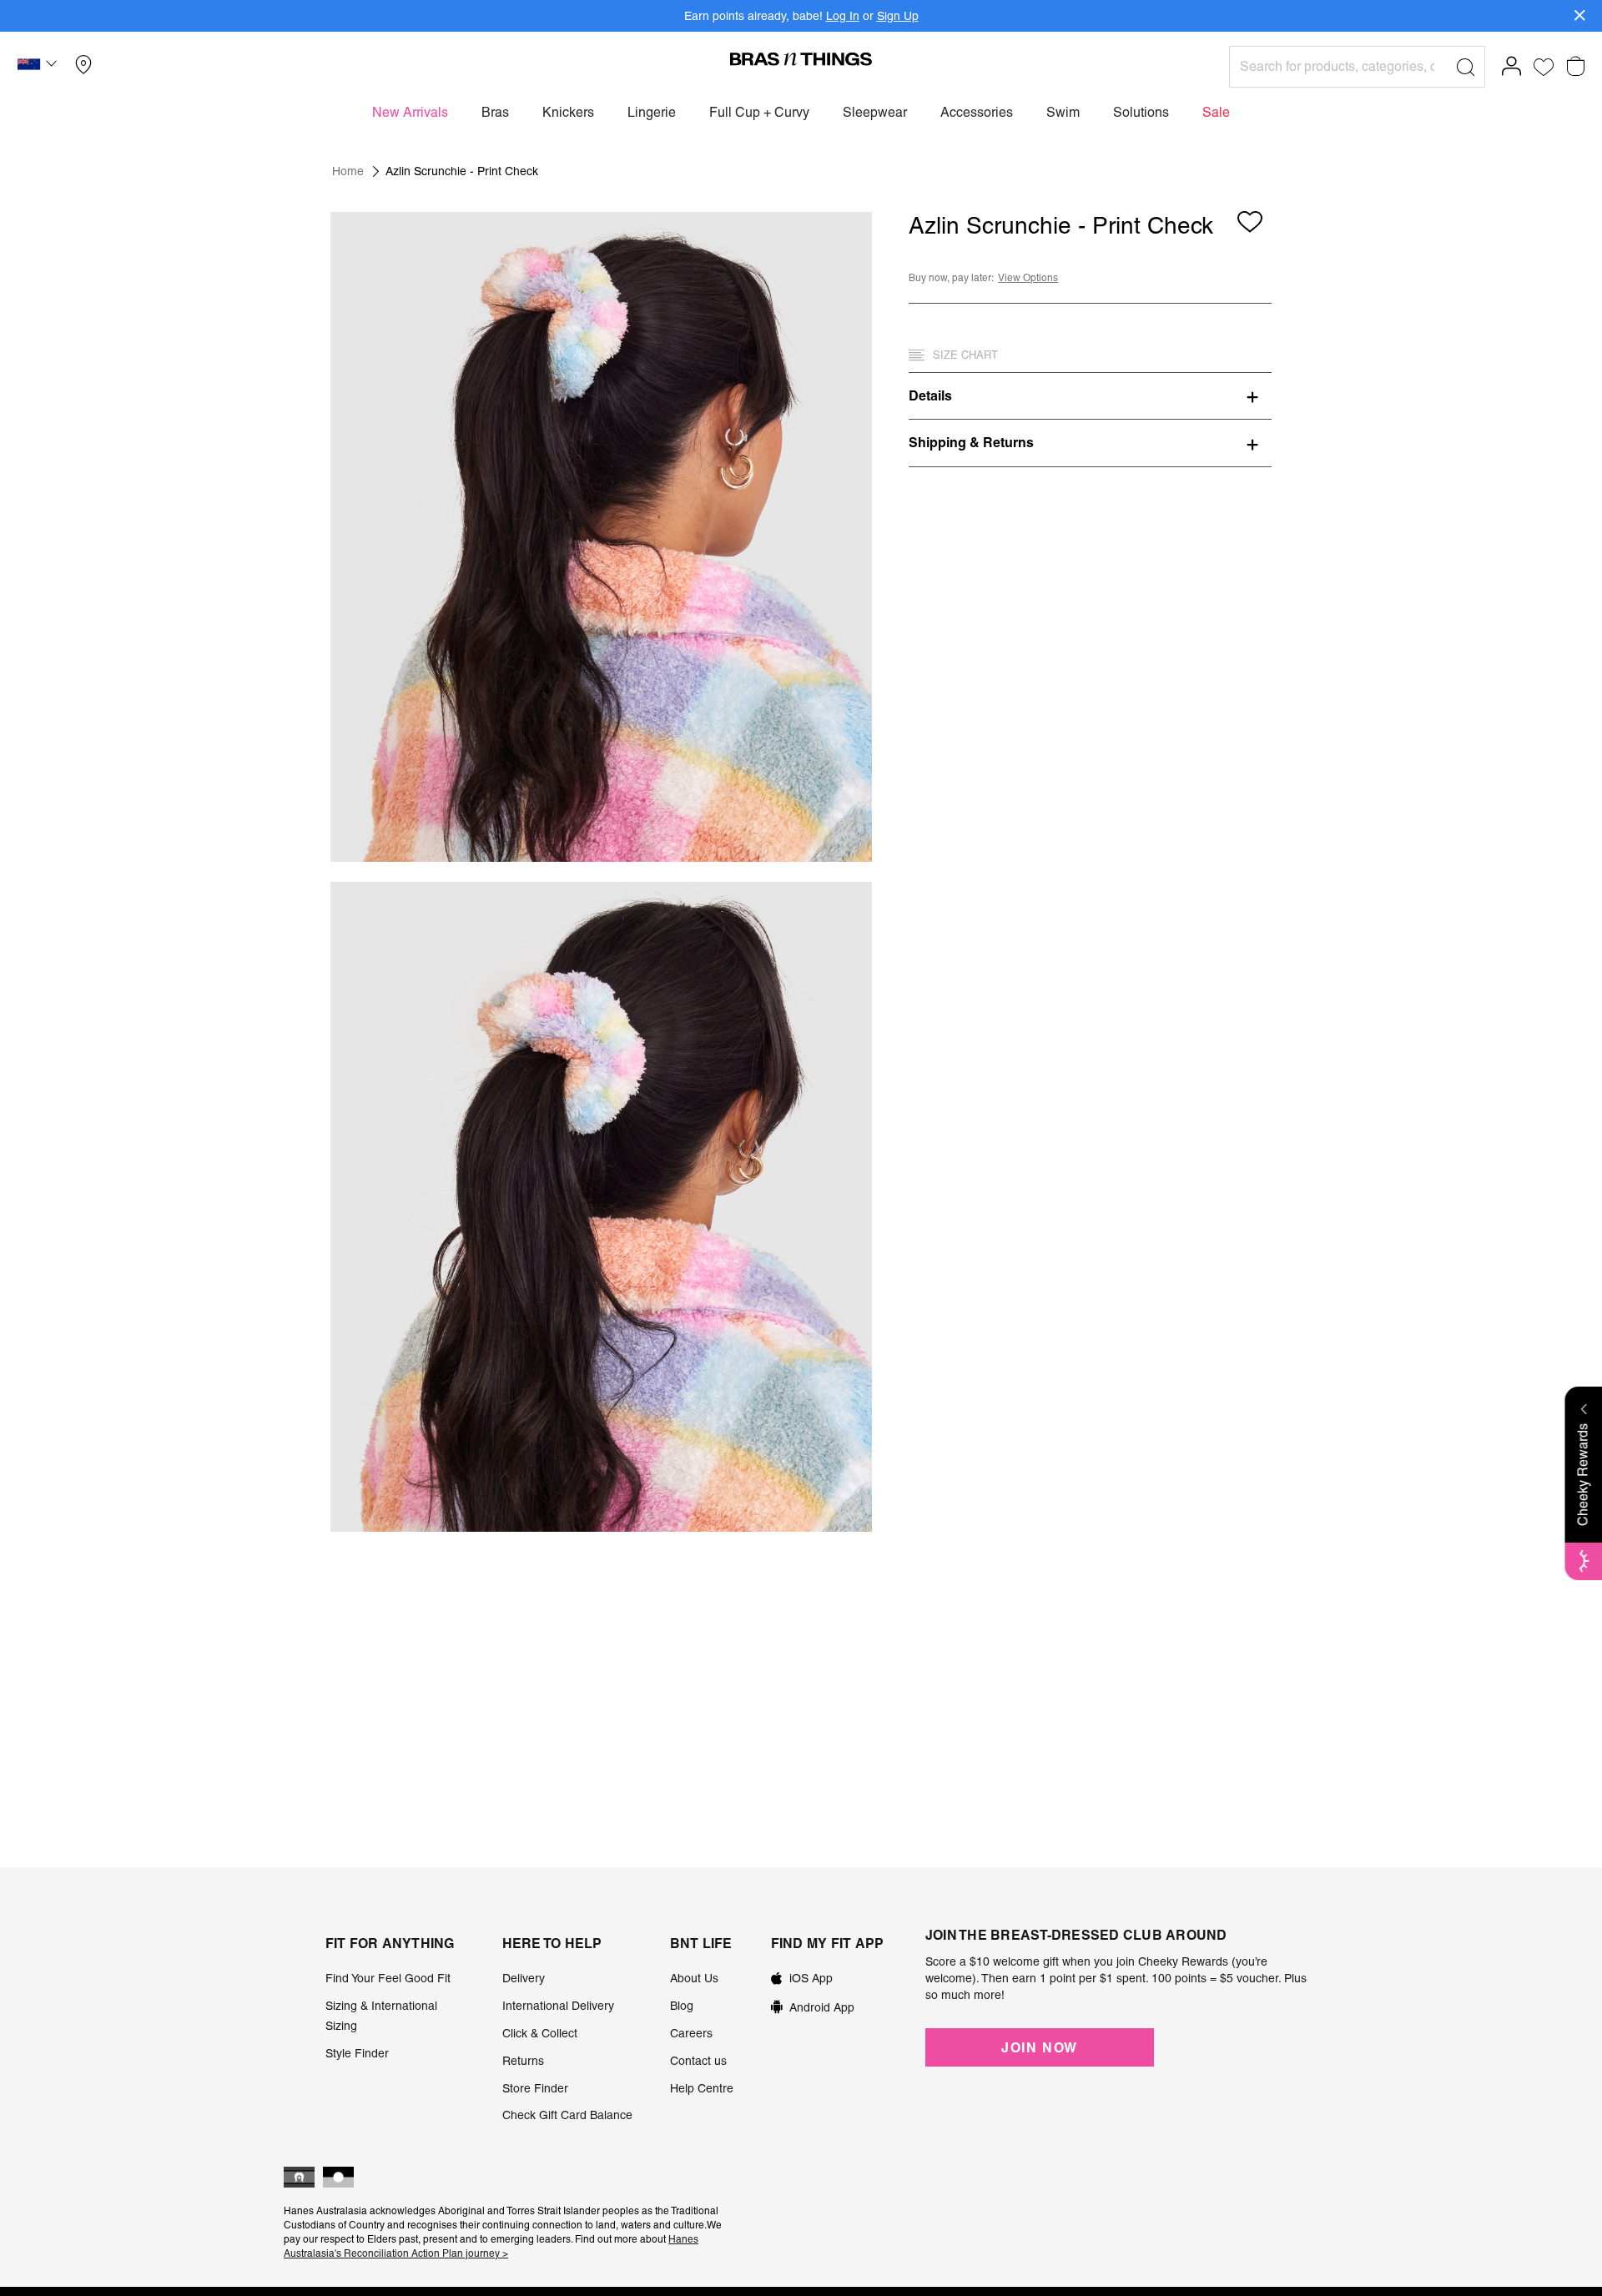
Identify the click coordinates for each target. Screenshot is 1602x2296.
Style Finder (357, 2053)
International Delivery (558, 2006)
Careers (691, 2033)
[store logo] (801, 58)
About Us (694, 1978)
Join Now (1040, 2047)
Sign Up (898, 16)
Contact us (698, 2061)
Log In (843, 16)
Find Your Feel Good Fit (388, 1978)
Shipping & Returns (971, 442)
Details (930, 395)
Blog (682, 2006)
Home (348, 171)
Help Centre (702, 2088)
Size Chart (965, 355)
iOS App (811, 1978)
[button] (39, 67)
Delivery (524, 1978)
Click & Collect (540, 2033)
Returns (523, 2061)
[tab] (1090, 395)
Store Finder (535, 2088)
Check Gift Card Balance (567, 2115)
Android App (822, 2007)
